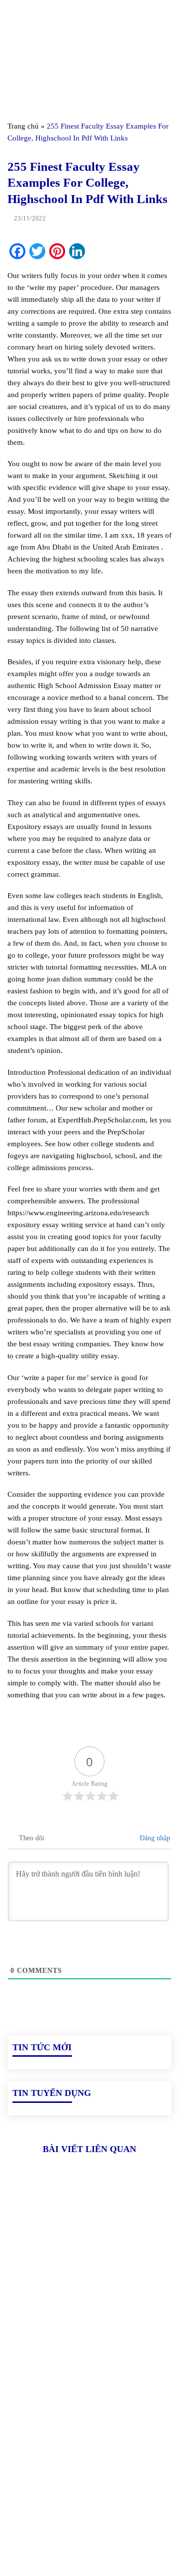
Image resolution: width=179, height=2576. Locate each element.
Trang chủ (23, 126)
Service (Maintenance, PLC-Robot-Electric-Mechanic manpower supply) (78, 2529)
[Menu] (13, 17)
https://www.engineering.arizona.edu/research (78, 1213)
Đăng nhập (154, 1838)
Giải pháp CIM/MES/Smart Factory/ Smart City (86, 2456)
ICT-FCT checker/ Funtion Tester (62, 2473)
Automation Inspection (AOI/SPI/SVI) (69, 2490)
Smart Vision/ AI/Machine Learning (65, 2506)
